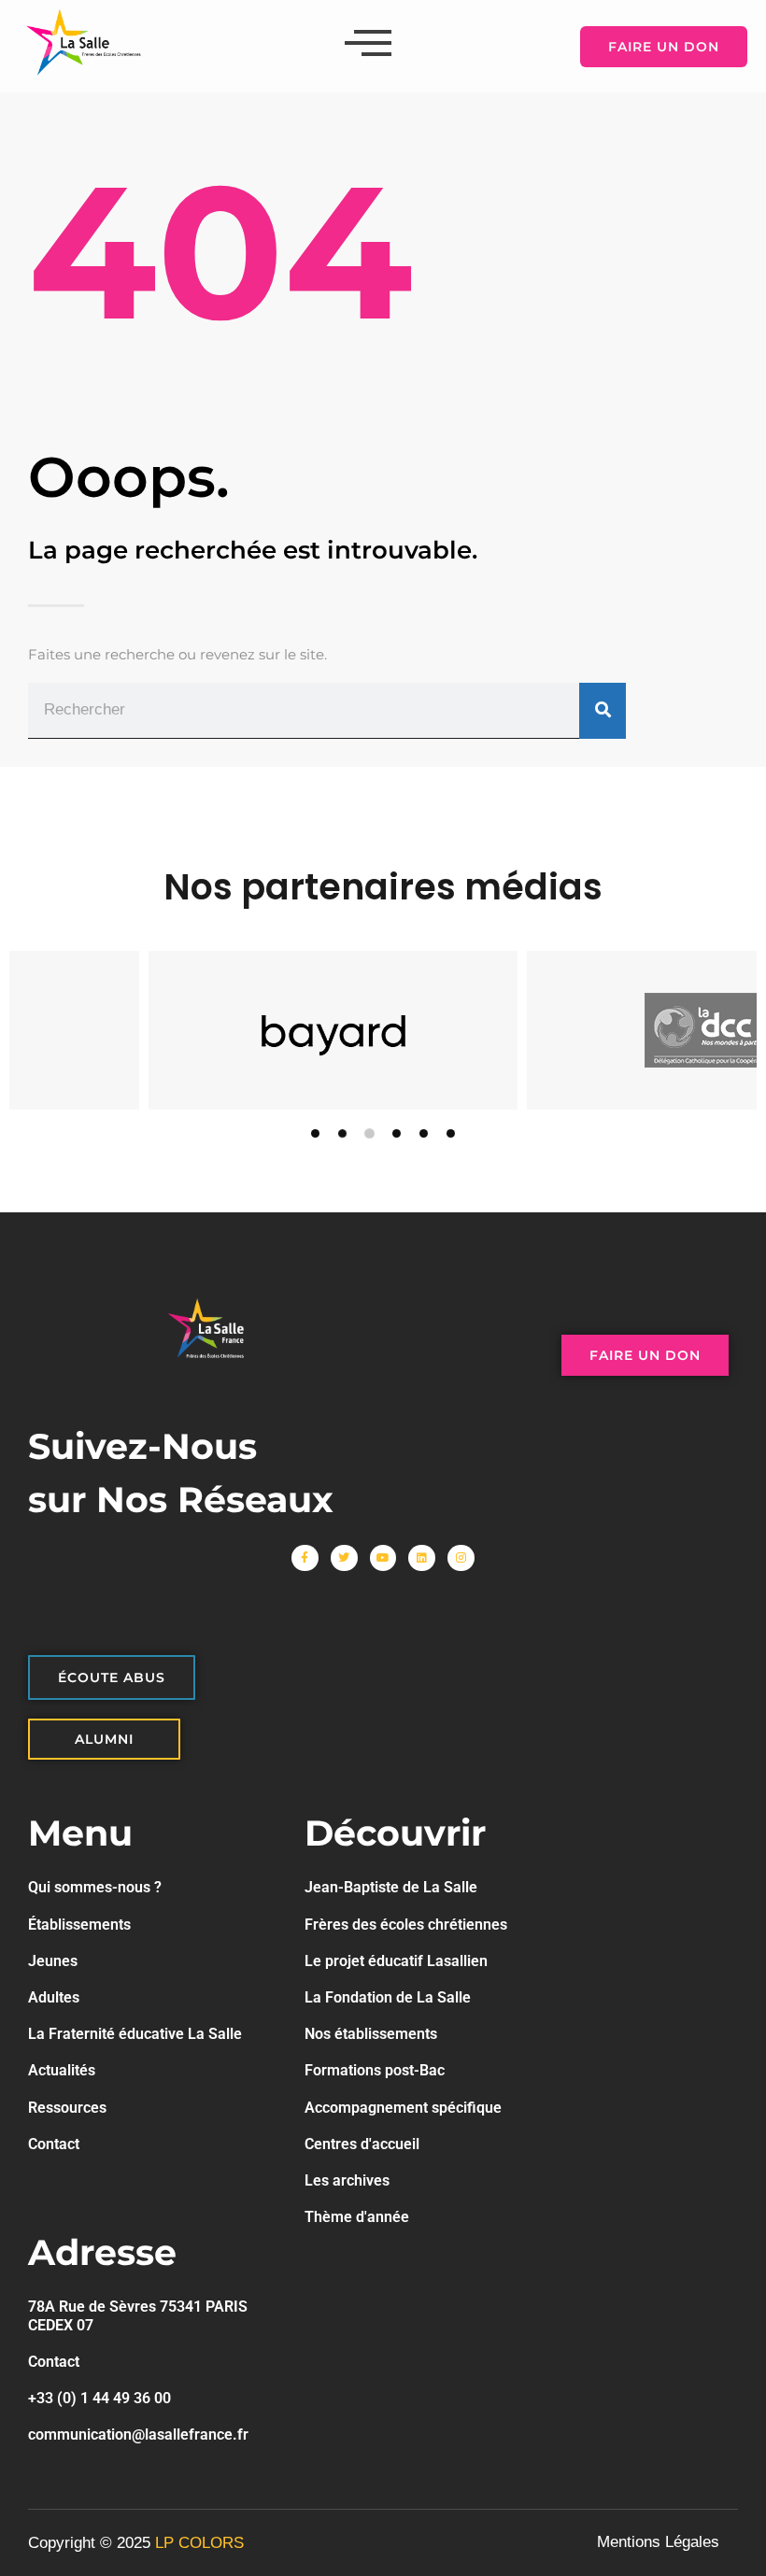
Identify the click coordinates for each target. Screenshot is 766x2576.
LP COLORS (199, 2543)
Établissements (79, 1925)
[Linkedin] (422, 1558)
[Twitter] (344, 1558)
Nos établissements (371, 2034)
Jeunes (53, 1961)
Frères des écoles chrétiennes (406, 1925)
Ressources (67, 2108)
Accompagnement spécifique (403, 2108)
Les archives (347, 2180)
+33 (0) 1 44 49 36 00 (99, 2398)
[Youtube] (383, 1558)
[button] (315, 1133)
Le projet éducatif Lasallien (396, 1961)
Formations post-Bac (375, 2070)
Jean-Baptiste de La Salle (391, 1887)
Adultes (54, 1997)
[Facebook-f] (305, 1558)
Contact (54, 2144)
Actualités (62, 2070)
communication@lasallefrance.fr (138, 2434)
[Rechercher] (603, 711)
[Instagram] (461, 1558)
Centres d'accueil (362, 2144)
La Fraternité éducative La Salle (135, 2034)
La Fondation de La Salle (388, 1997)
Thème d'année (357, 2217)
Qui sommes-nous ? (95, 1887)
